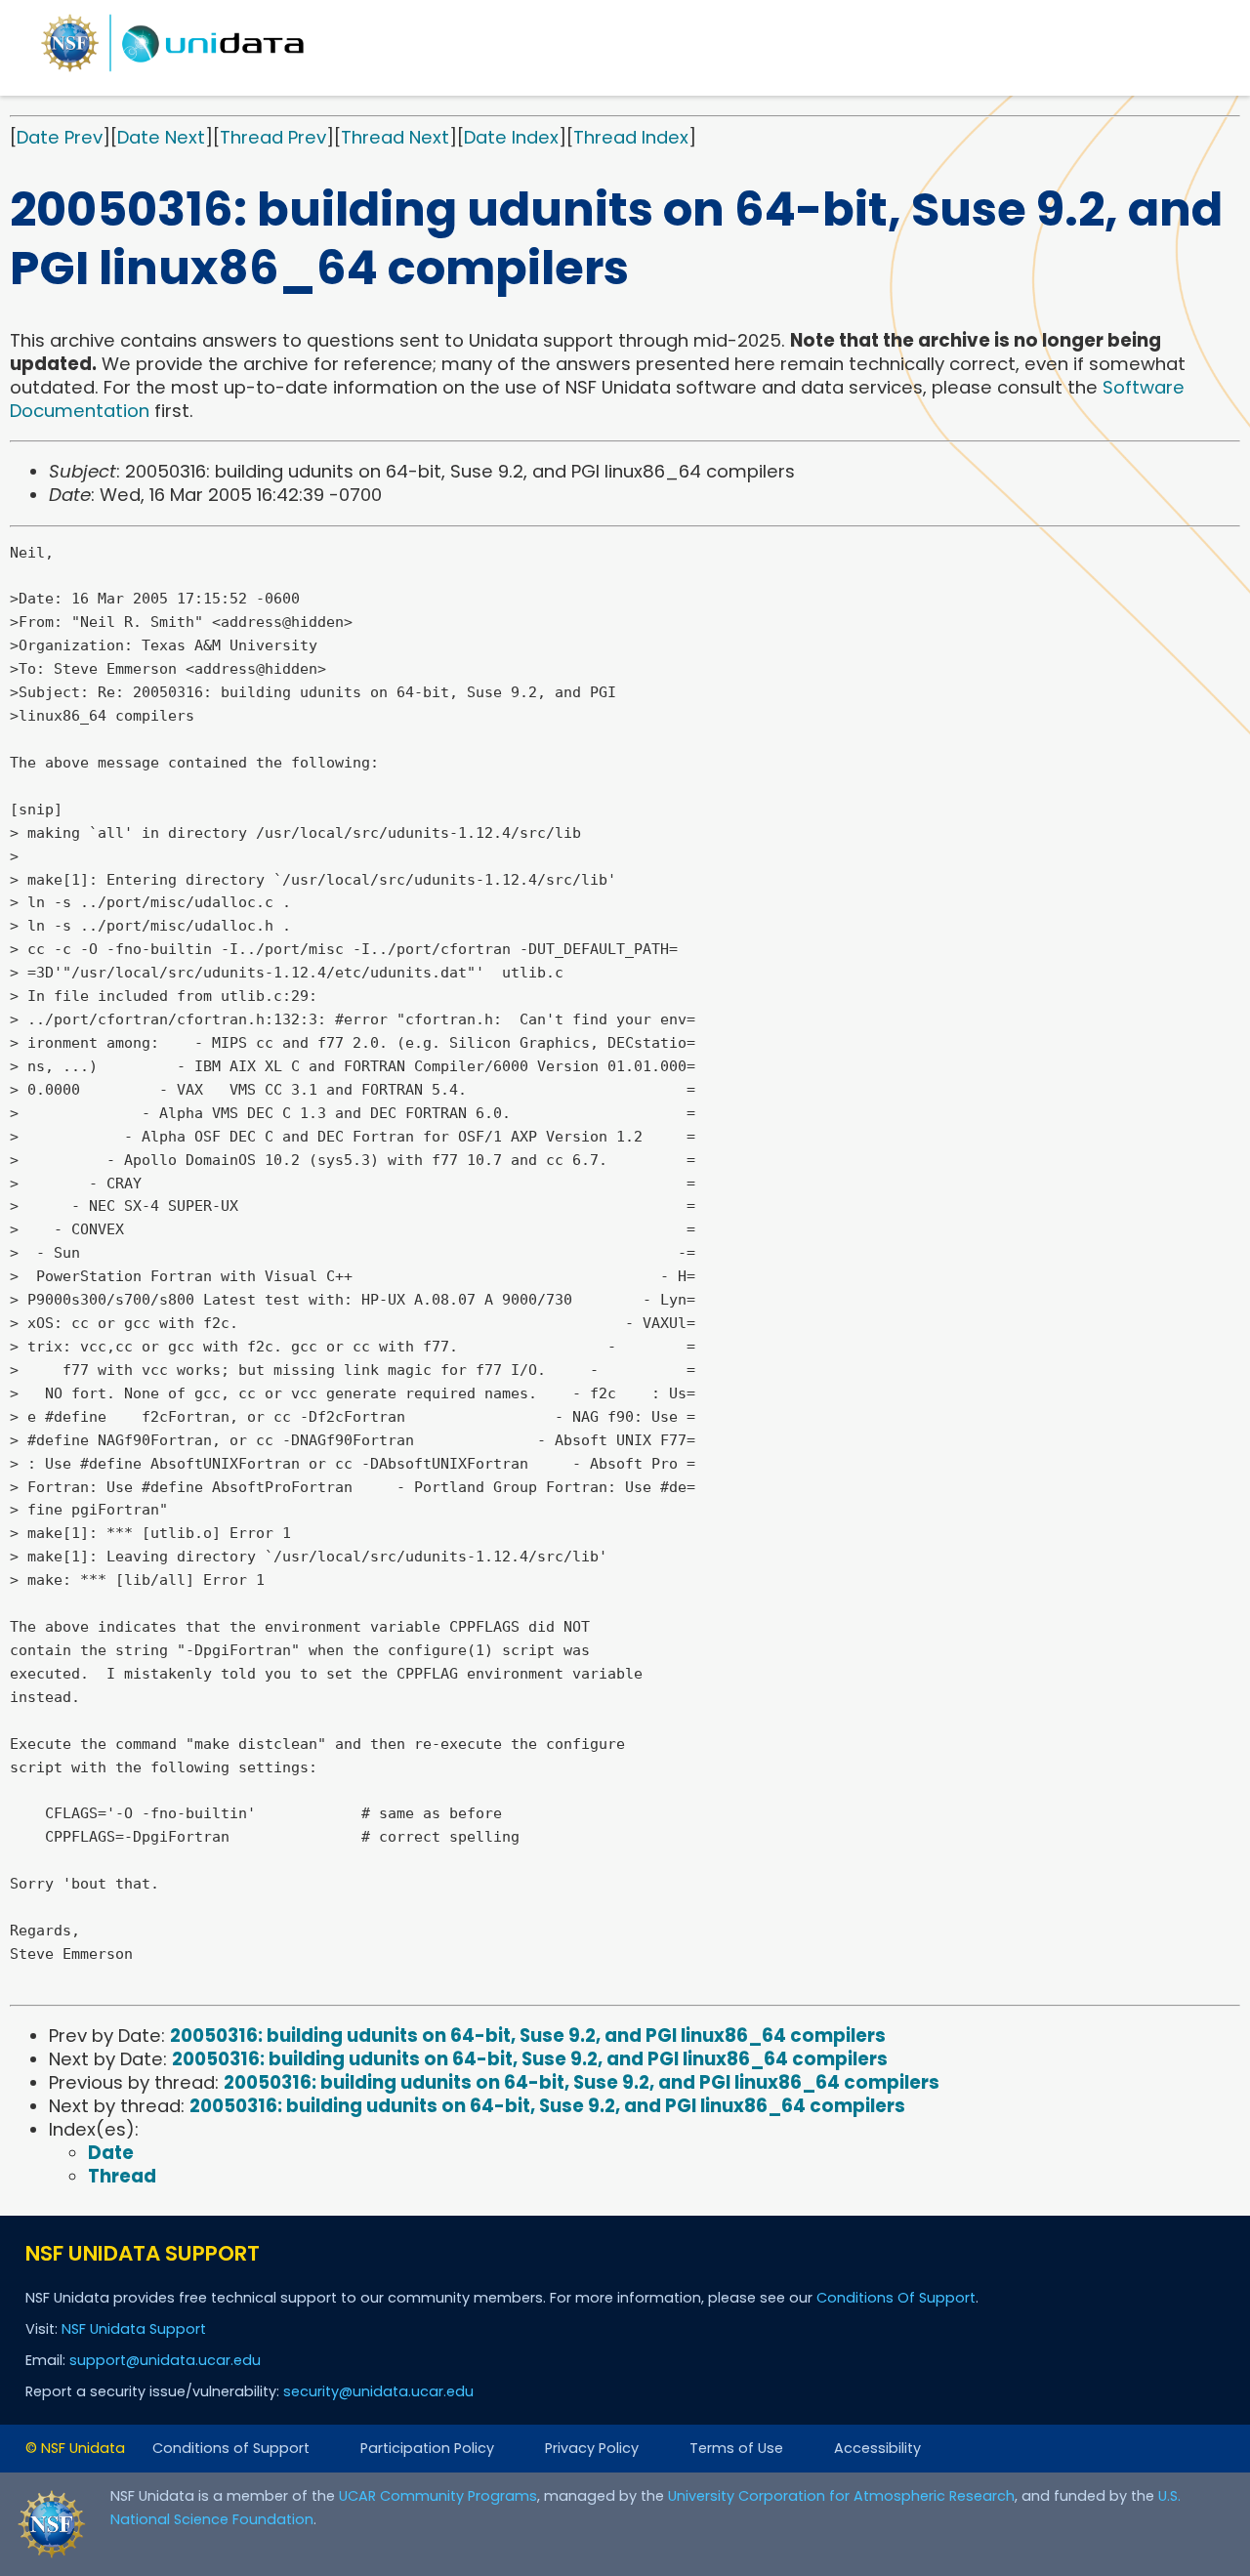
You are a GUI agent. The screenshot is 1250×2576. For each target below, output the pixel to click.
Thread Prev (273, 137)
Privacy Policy (592, 2448)
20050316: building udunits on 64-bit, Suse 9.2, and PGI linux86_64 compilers (528, 2036)
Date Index (511, 137)
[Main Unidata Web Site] (173, 71)
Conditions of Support (231, 2448)
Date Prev (60, 137)
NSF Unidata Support (134, 2329)
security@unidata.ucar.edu (378, 2391)
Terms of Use (736, 2448)
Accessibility (877, 2448)
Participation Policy (427, 2448)
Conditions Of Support (896, 2298)
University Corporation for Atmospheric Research (841, 2496)
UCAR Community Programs (438, 2496)
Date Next (161, 137)
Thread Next (395, 137)
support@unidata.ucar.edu (165, 2360)
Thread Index (631, 137)
